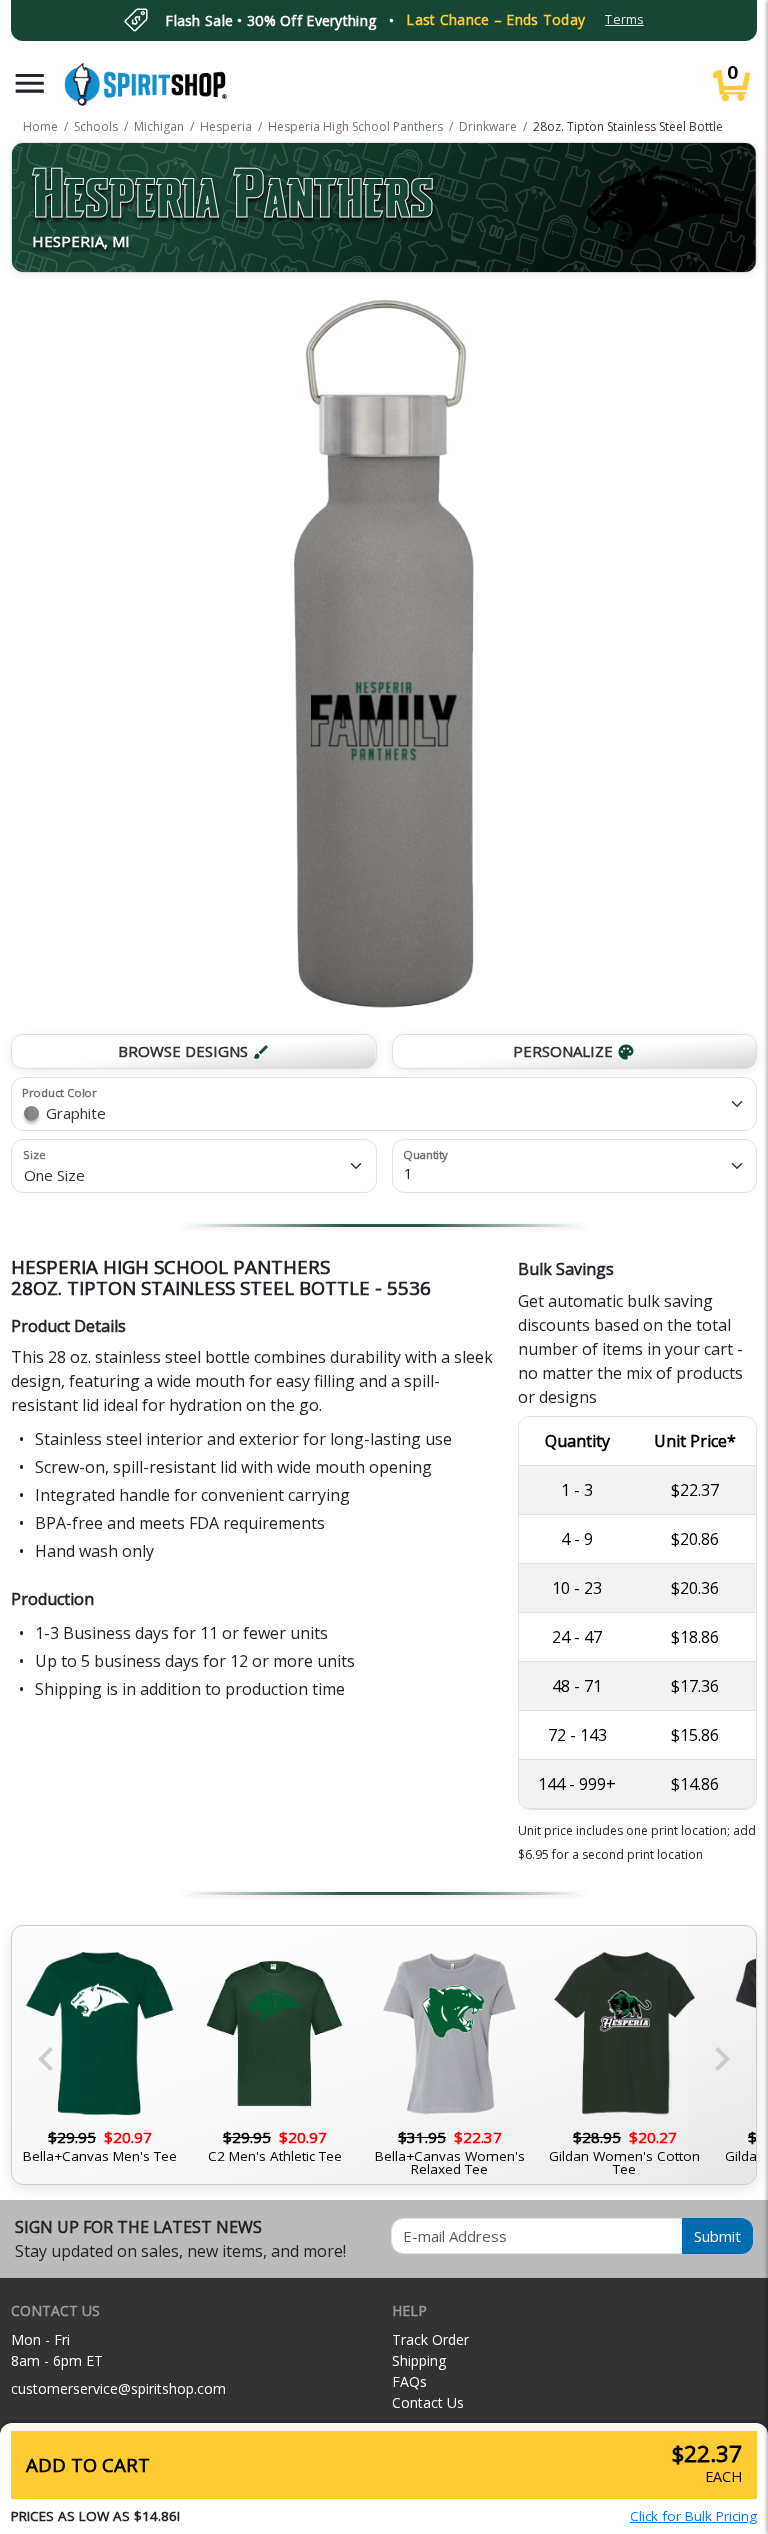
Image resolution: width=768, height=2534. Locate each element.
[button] (30, 83)
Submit (717, 2236)
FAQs (409, 2381)
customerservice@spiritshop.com (118, 2388)
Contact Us (428, 2402)
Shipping (419, 2360)
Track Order (430, 2339)
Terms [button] (624, 19)
